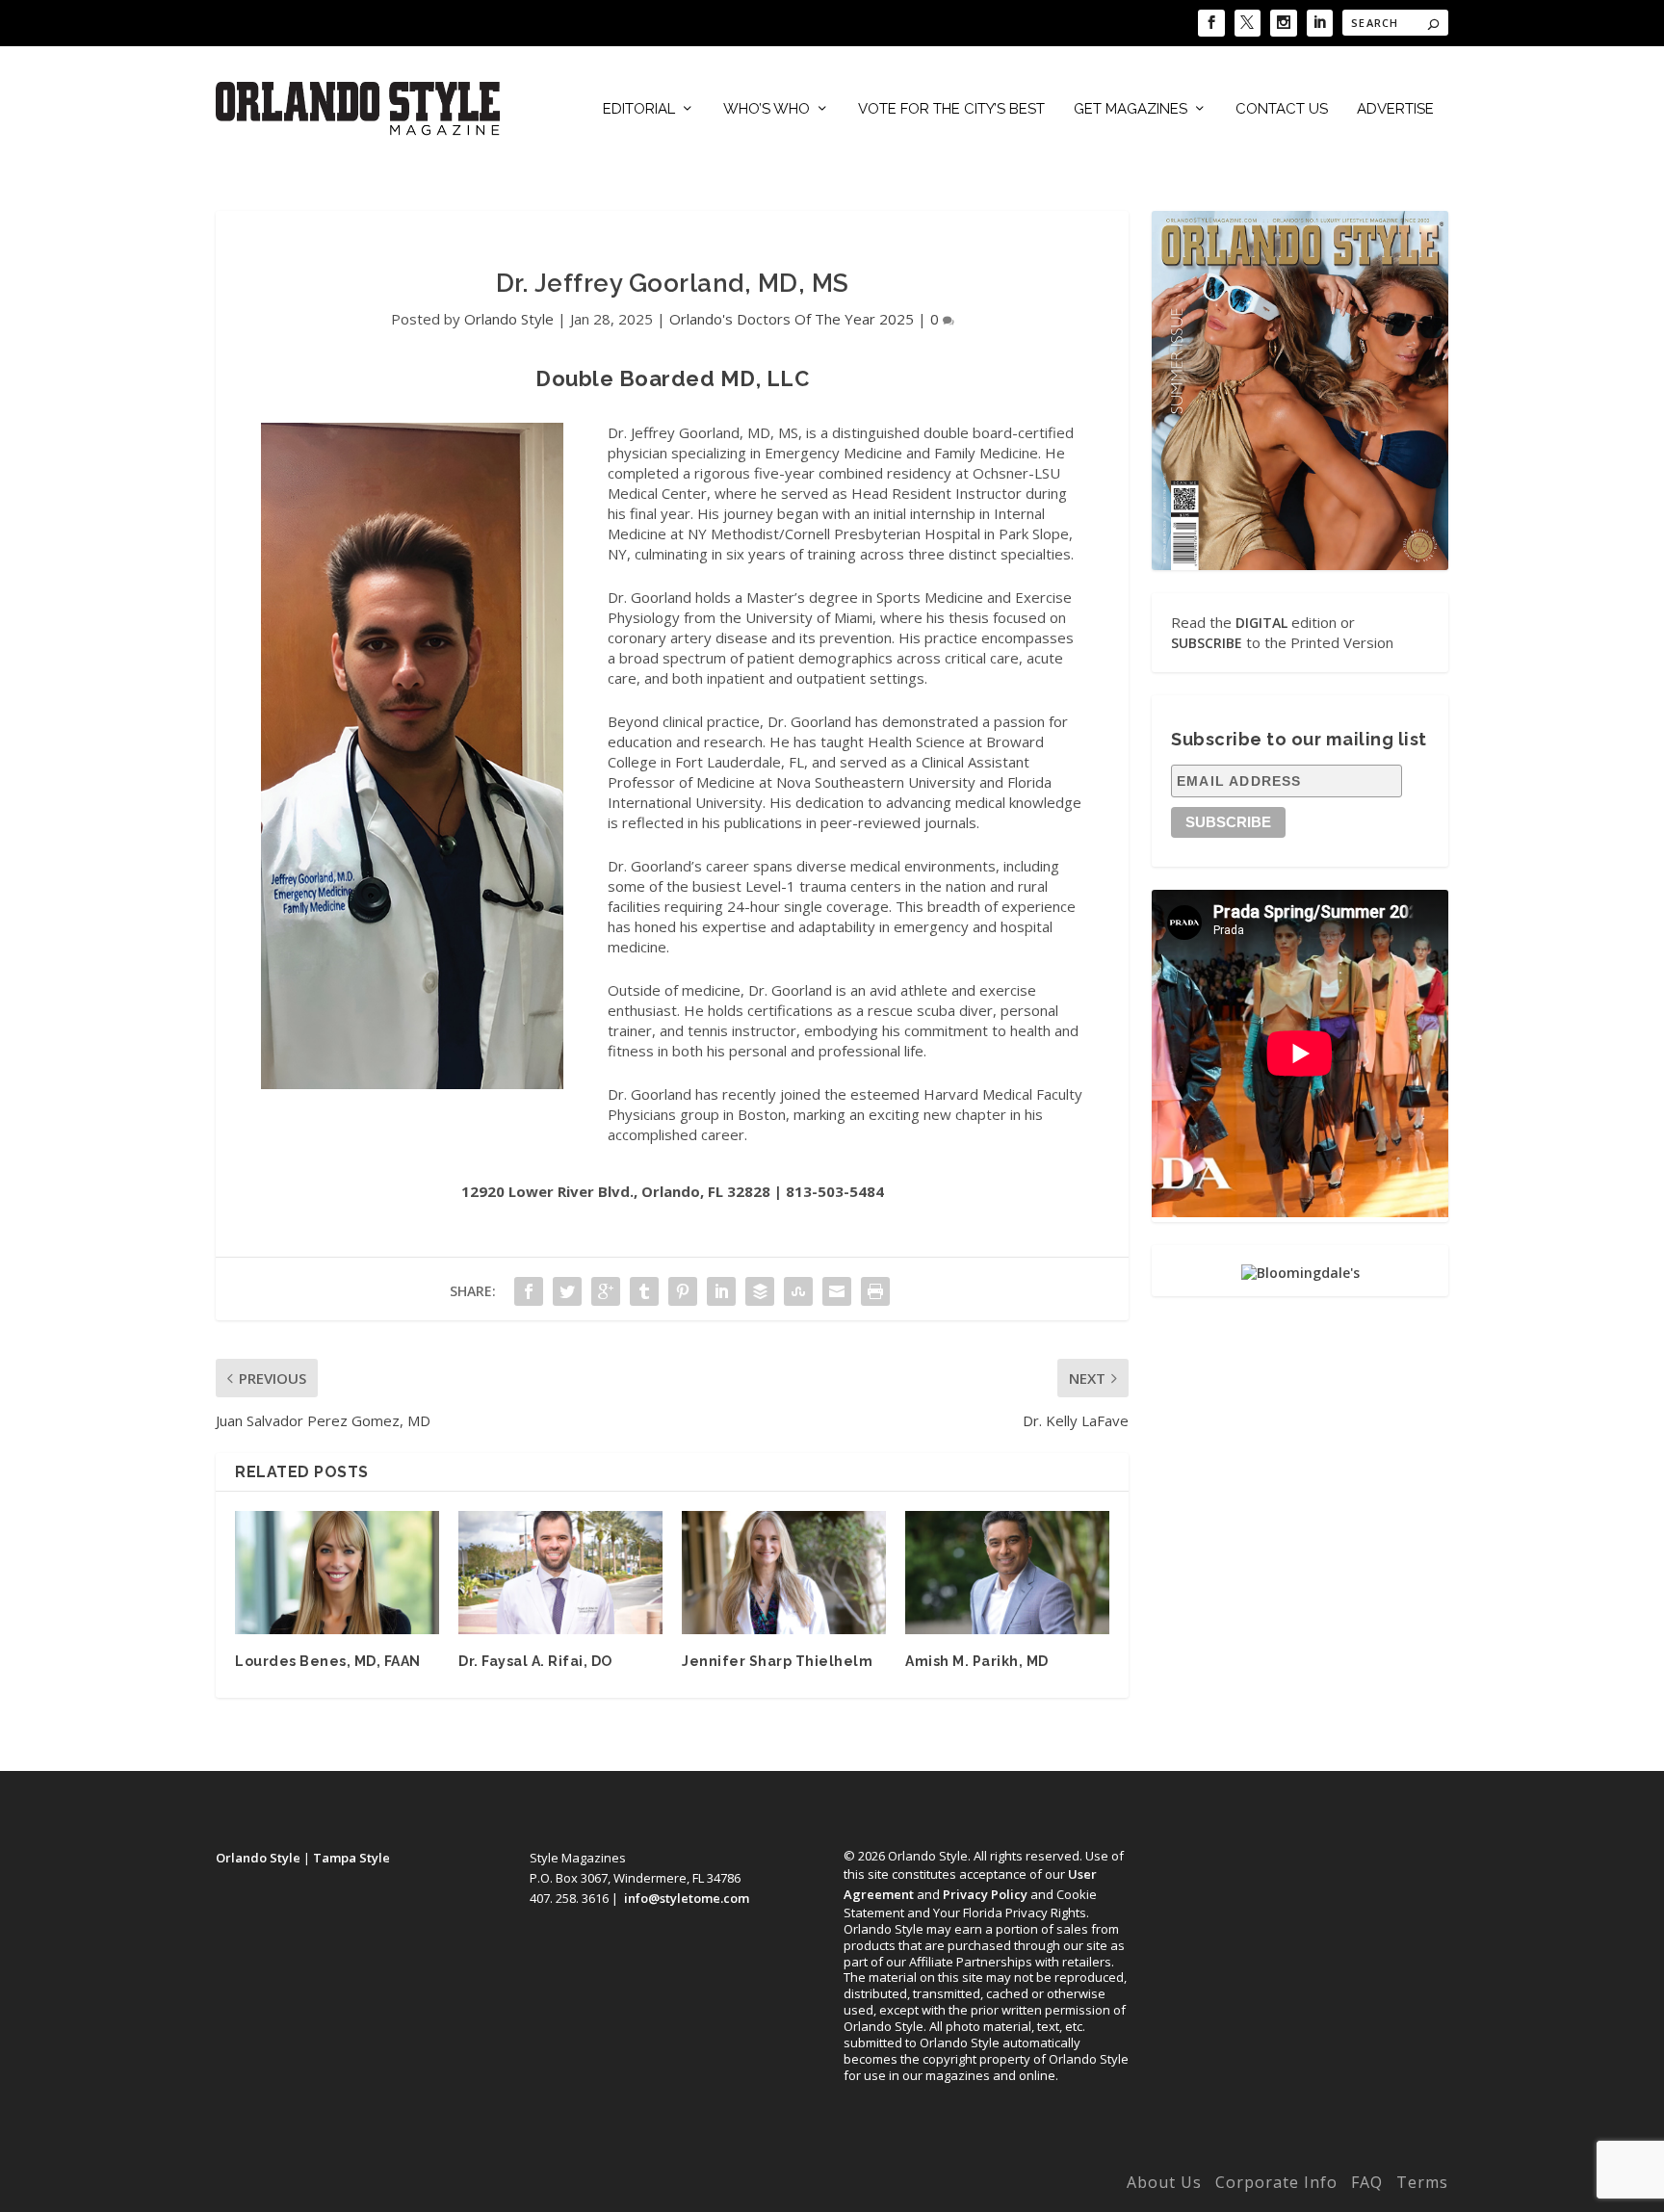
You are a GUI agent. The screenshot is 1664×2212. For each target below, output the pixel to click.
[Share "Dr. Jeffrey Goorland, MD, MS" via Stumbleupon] (798, 1291)
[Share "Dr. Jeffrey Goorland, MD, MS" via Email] (837, 1291)
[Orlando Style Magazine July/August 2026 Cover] (1300, 390)
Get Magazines (1131, 109)
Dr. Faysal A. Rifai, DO (535, 1661)
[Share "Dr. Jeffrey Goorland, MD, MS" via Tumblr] (644, 1291)
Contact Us (1282, 109)
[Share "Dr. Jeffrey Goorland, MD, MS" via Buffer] (760, 1291)
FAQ (1367, 2182)
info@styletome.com (687, 1898)
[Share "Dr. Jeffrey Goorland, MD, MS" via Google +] (606, 1291)
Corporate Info (1276, 2182)
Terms (1422, 2182)
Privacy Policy (985, 1894)
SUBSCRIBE (1207, 643)
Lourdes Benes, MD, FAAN (328, 1661)
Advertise (1395, 109)
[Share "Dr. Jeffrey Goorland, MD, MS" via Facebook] (529, 1291)
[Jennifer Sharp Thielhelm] (784, 1572)
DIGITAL (1261, 623)
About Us (1164, 2182)
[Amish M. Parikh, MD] (1007, 1572)
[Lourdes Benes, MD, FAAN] (337, 1572)
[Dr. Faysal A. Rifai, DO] (560, 1572)
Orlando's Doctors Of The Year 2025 (792, 319)
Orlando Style (509, 319)
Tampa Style (351, 1858)
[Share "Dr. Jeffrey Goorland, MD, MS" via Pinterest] (683, 1291)
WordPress (517, 2186)
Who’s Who (767, 109)
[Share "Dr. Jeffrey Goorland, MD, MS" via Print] (875, 1291)
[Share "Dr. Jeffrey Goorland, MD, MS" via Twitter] (567, 1291)
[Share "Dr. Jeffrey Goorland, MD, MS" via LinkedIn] (721, 1291)
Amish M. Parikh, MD (977, 1661)
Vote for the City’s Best (951, 109)
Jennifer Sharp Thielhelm (777, 1661)
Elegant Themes (344, 2186)
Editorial (639, 109)
